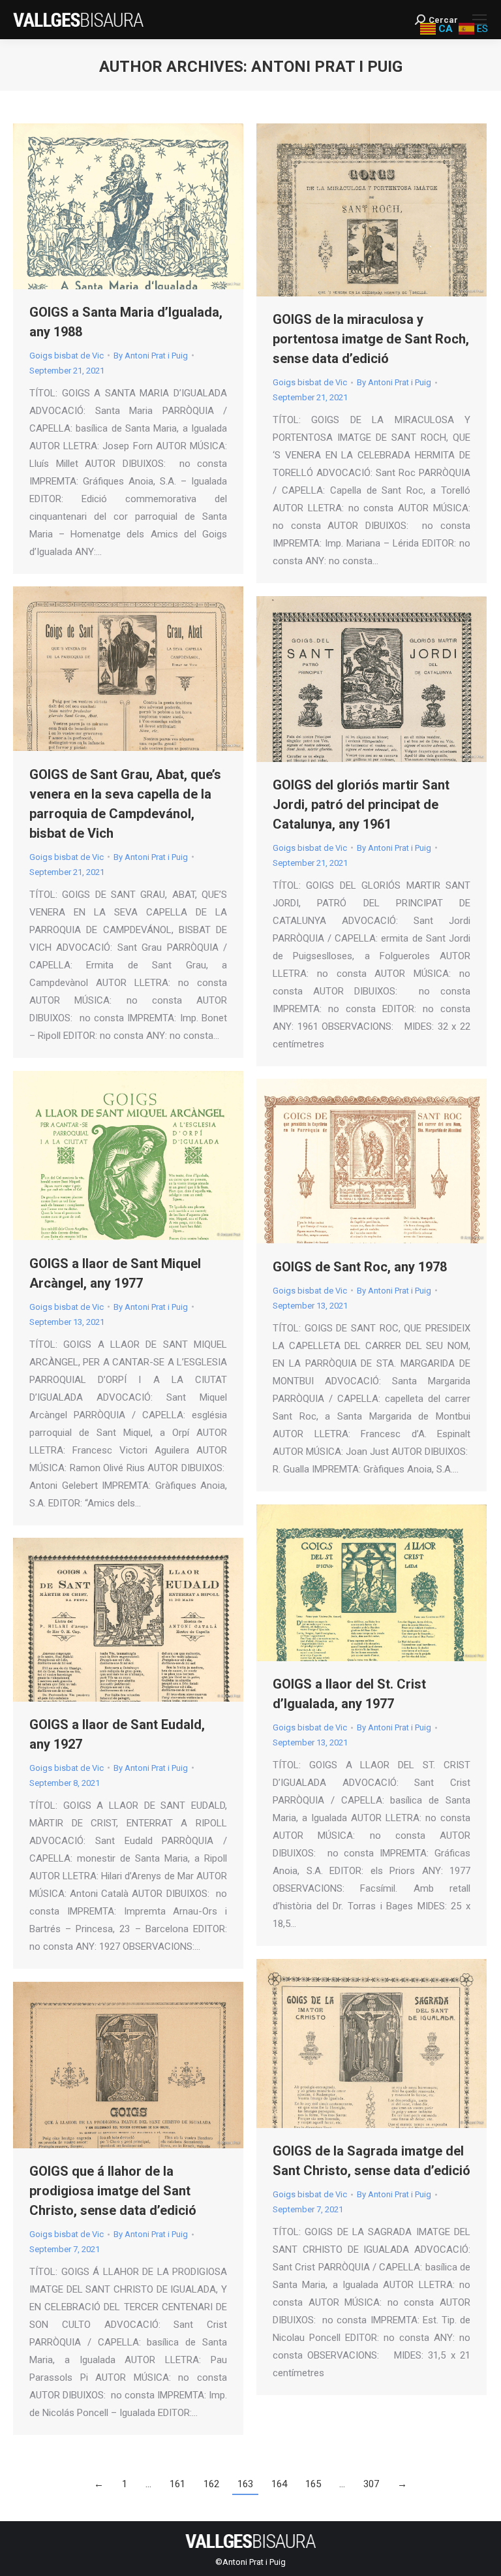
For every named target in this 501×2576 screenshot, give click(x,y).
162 (211, 2484)
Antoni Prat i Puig (327, 67)
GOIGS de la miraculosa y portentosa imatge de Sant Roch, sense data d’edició (371, 339)
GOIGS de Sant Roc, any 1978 (360, 1267)
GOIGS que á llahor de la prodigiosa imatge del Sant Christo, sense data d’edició (113, 2191)
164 (279, 2484)
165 (313, 2484)
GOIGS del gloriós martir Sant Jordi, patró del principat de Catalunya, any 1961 (361, 804)
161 (177, 2484)
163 (245, 2484)
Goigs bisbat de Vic (67, 356)
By (151, 356)
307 (371, 2484)
